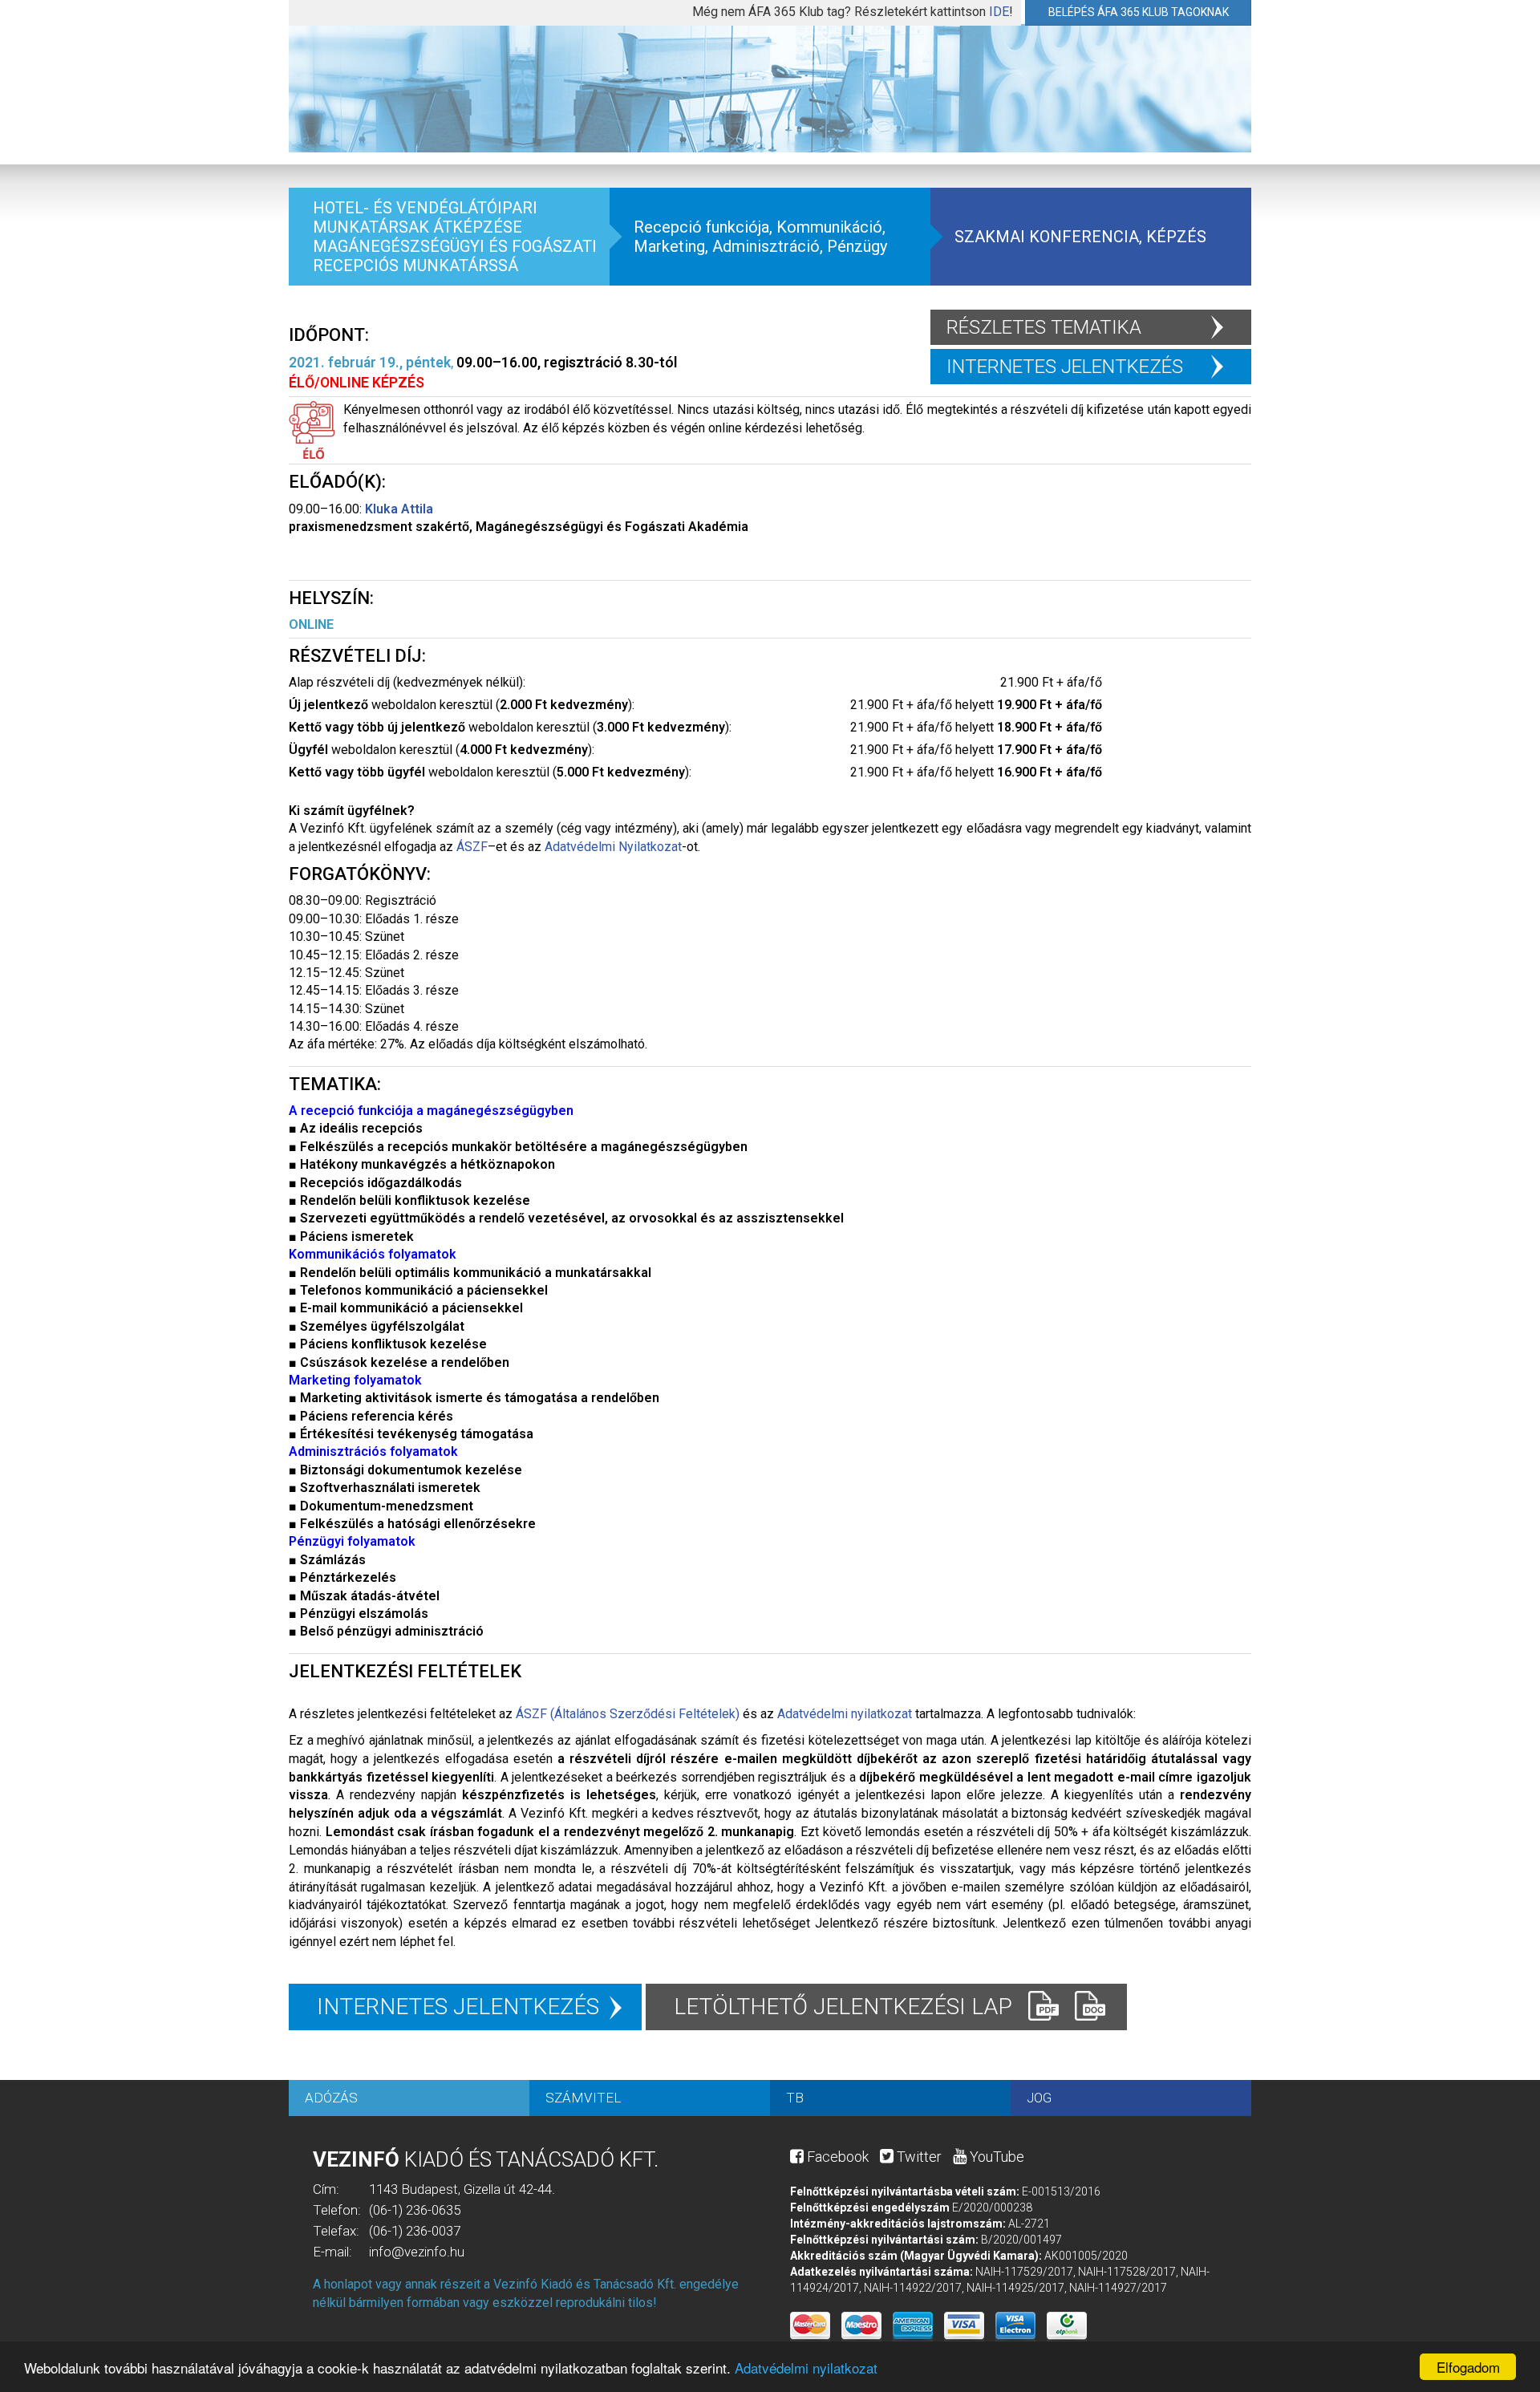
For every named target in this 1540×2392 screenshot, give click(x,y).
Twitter (918, 2157)
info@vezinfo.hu (417, 2252)
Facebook (836, 2157)
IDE (999, 12)
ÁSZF (472, 847)
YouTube (995, 2157)
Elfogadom (1468, 2367)
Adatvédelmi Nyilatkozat (613, 847)
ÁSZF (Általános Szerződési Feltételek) (628, 1714)
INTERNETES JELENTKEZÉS (1065, 367)
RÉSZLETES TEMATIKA (1044, 327)
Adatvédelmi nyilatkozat (806, 2368)
